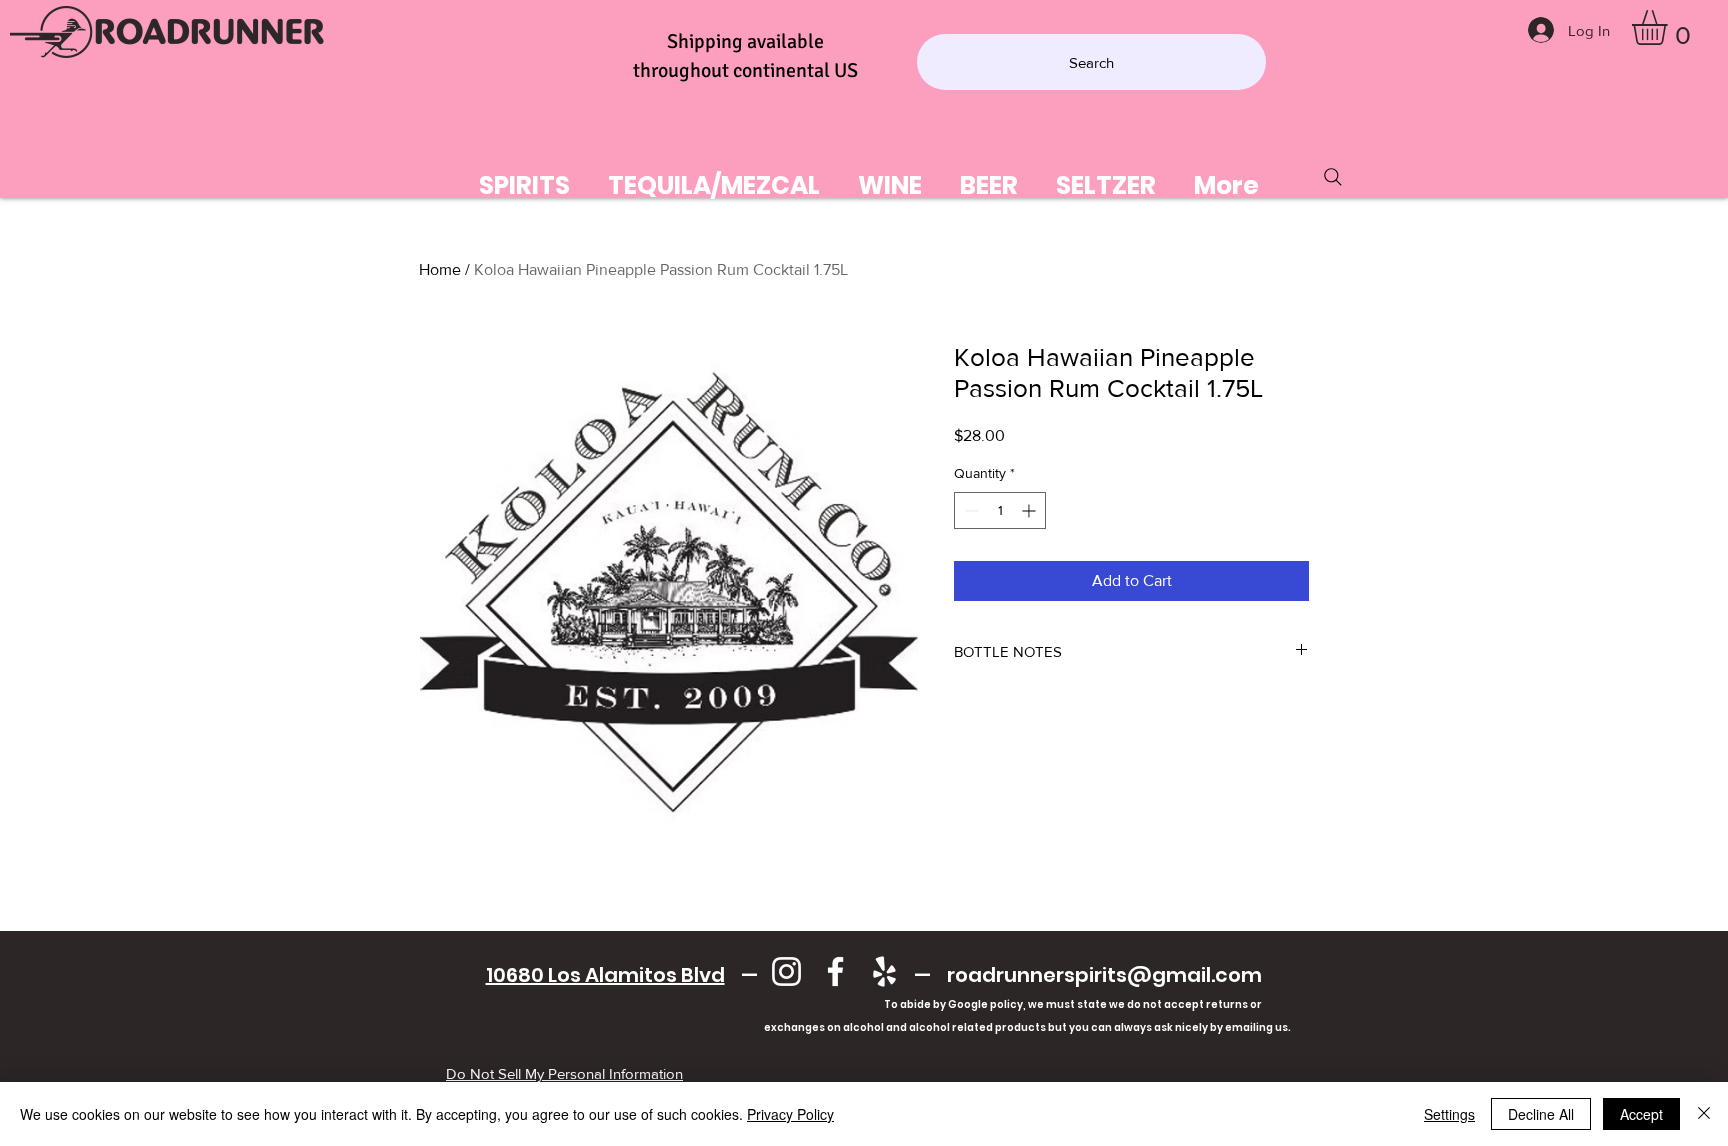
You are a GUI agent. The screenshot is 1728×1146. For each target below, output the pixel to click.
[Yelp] (884, 971)
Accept (1641, 1114)
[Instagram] (786, 971)
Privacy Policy (790, 1114)
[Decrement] (969, 510)
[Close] (1704, 1114)
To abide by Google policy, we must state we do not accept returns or (1073, 1004)
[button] (1670, 27)
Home (440, 269)
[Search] (1333, 177)
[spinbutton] (1000, 510)
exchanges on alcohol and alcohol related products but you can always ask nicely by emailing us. (873, 1027)
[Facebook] (835, 971)
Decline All (1541, 1114)
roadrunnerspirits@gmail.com (1104, 975)
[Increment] (1030, 510)
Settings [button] (1449, 1114)
